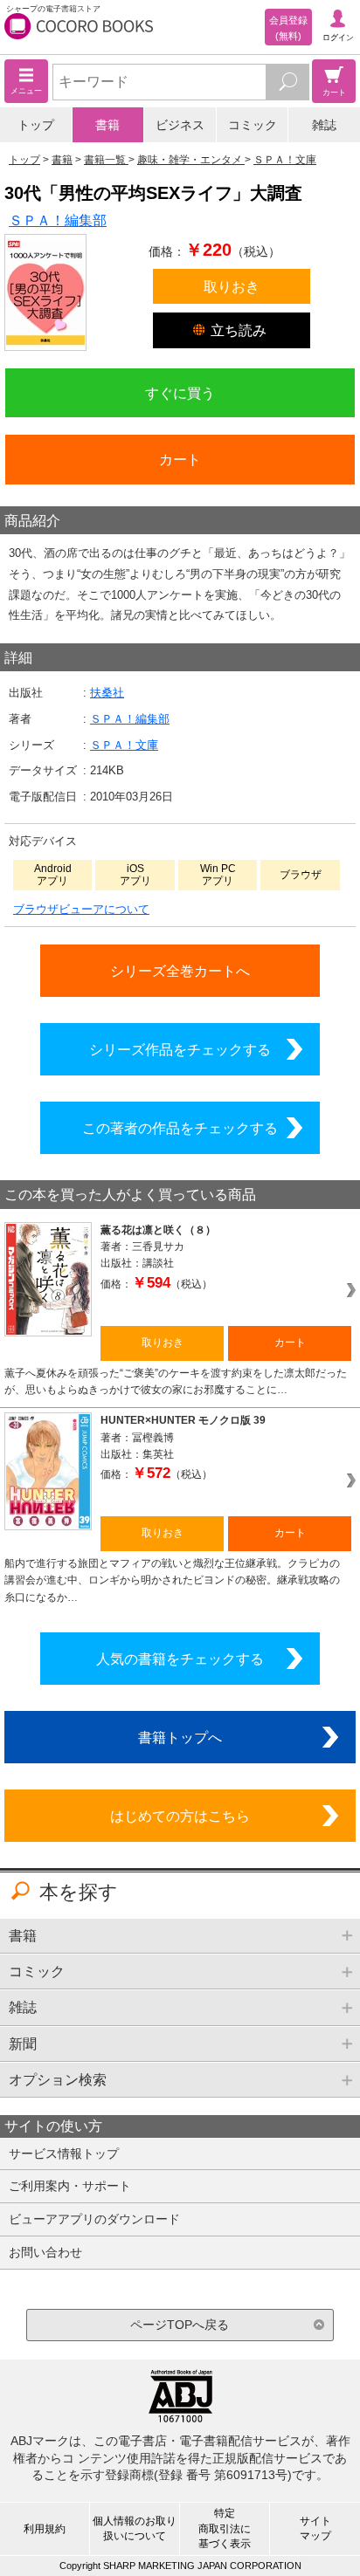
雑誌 (324, 125)
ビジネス (180, 125)
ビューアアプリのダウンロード (94, 2219)
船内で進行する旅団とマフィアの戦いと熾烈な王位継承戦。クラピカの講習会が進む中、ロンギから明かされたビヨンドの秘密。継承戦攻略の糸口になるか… (172, 1580)
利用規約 (45, 2529)
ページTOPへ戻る (180, 2325)
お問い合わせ (45, 2252)
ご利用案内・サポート (70, 2186)
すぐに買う (180, 393)
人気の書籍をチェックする (180, 1659)
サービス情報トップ (64, 2154)
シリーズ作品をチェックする (180, 1049)
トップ (36, 125)
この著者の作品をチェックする (180, 1128)
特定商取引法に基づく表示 (225, 2528)
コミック (253, 125)
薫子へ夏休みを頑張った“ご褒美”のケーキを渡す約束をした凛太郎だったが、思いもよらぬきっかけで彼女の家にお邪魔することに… (176, 1381)
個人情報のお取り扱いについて (135, 2528)
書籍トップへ (180, 1737)
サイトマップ (315, 2528)
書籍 (107, 125)
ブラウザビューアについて (81, 909)
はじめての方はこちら (180, 1816)
